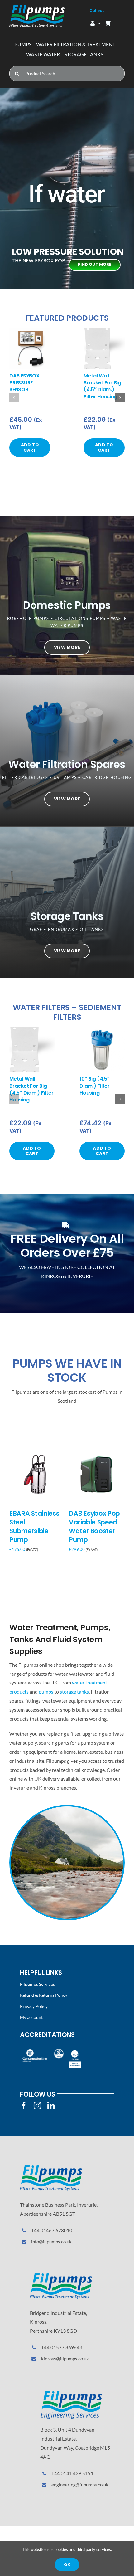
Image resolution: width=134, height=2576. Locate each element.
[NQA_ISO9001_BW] (75, 2051)
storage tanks (74, 1691)
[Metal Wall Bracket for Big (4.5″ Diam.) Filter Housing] (104, 331)
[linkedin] (51, 2106)
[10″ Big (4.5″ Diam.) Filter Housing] (102, 1030)
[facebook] (24, 2106)
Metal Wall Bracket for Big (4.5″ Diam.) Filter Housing (102, 386)
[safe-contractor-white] (59, 2051)
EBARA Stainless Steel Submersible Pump (34, 1526)
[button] (14, 398)
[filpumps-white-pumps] (37, 7)
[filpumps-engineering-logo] (71, 2393)
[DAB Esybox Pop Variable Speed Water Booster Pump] (97, 1451)
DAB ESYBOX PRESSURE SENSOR (24, 383)
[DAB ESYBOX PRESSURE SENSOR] (30, 331)
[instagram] (37, 2106)
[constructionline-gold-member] (34, 2051)
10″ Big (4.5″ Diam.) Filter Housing (95, 1086)
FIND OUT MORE (95, 264)
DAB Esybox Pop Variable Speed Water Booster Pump (94, 1526)
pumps (46, 1691)
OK (67, 2565)
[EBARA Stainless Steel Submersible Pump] (37, 1451)
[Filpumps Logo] (51, 2168)
